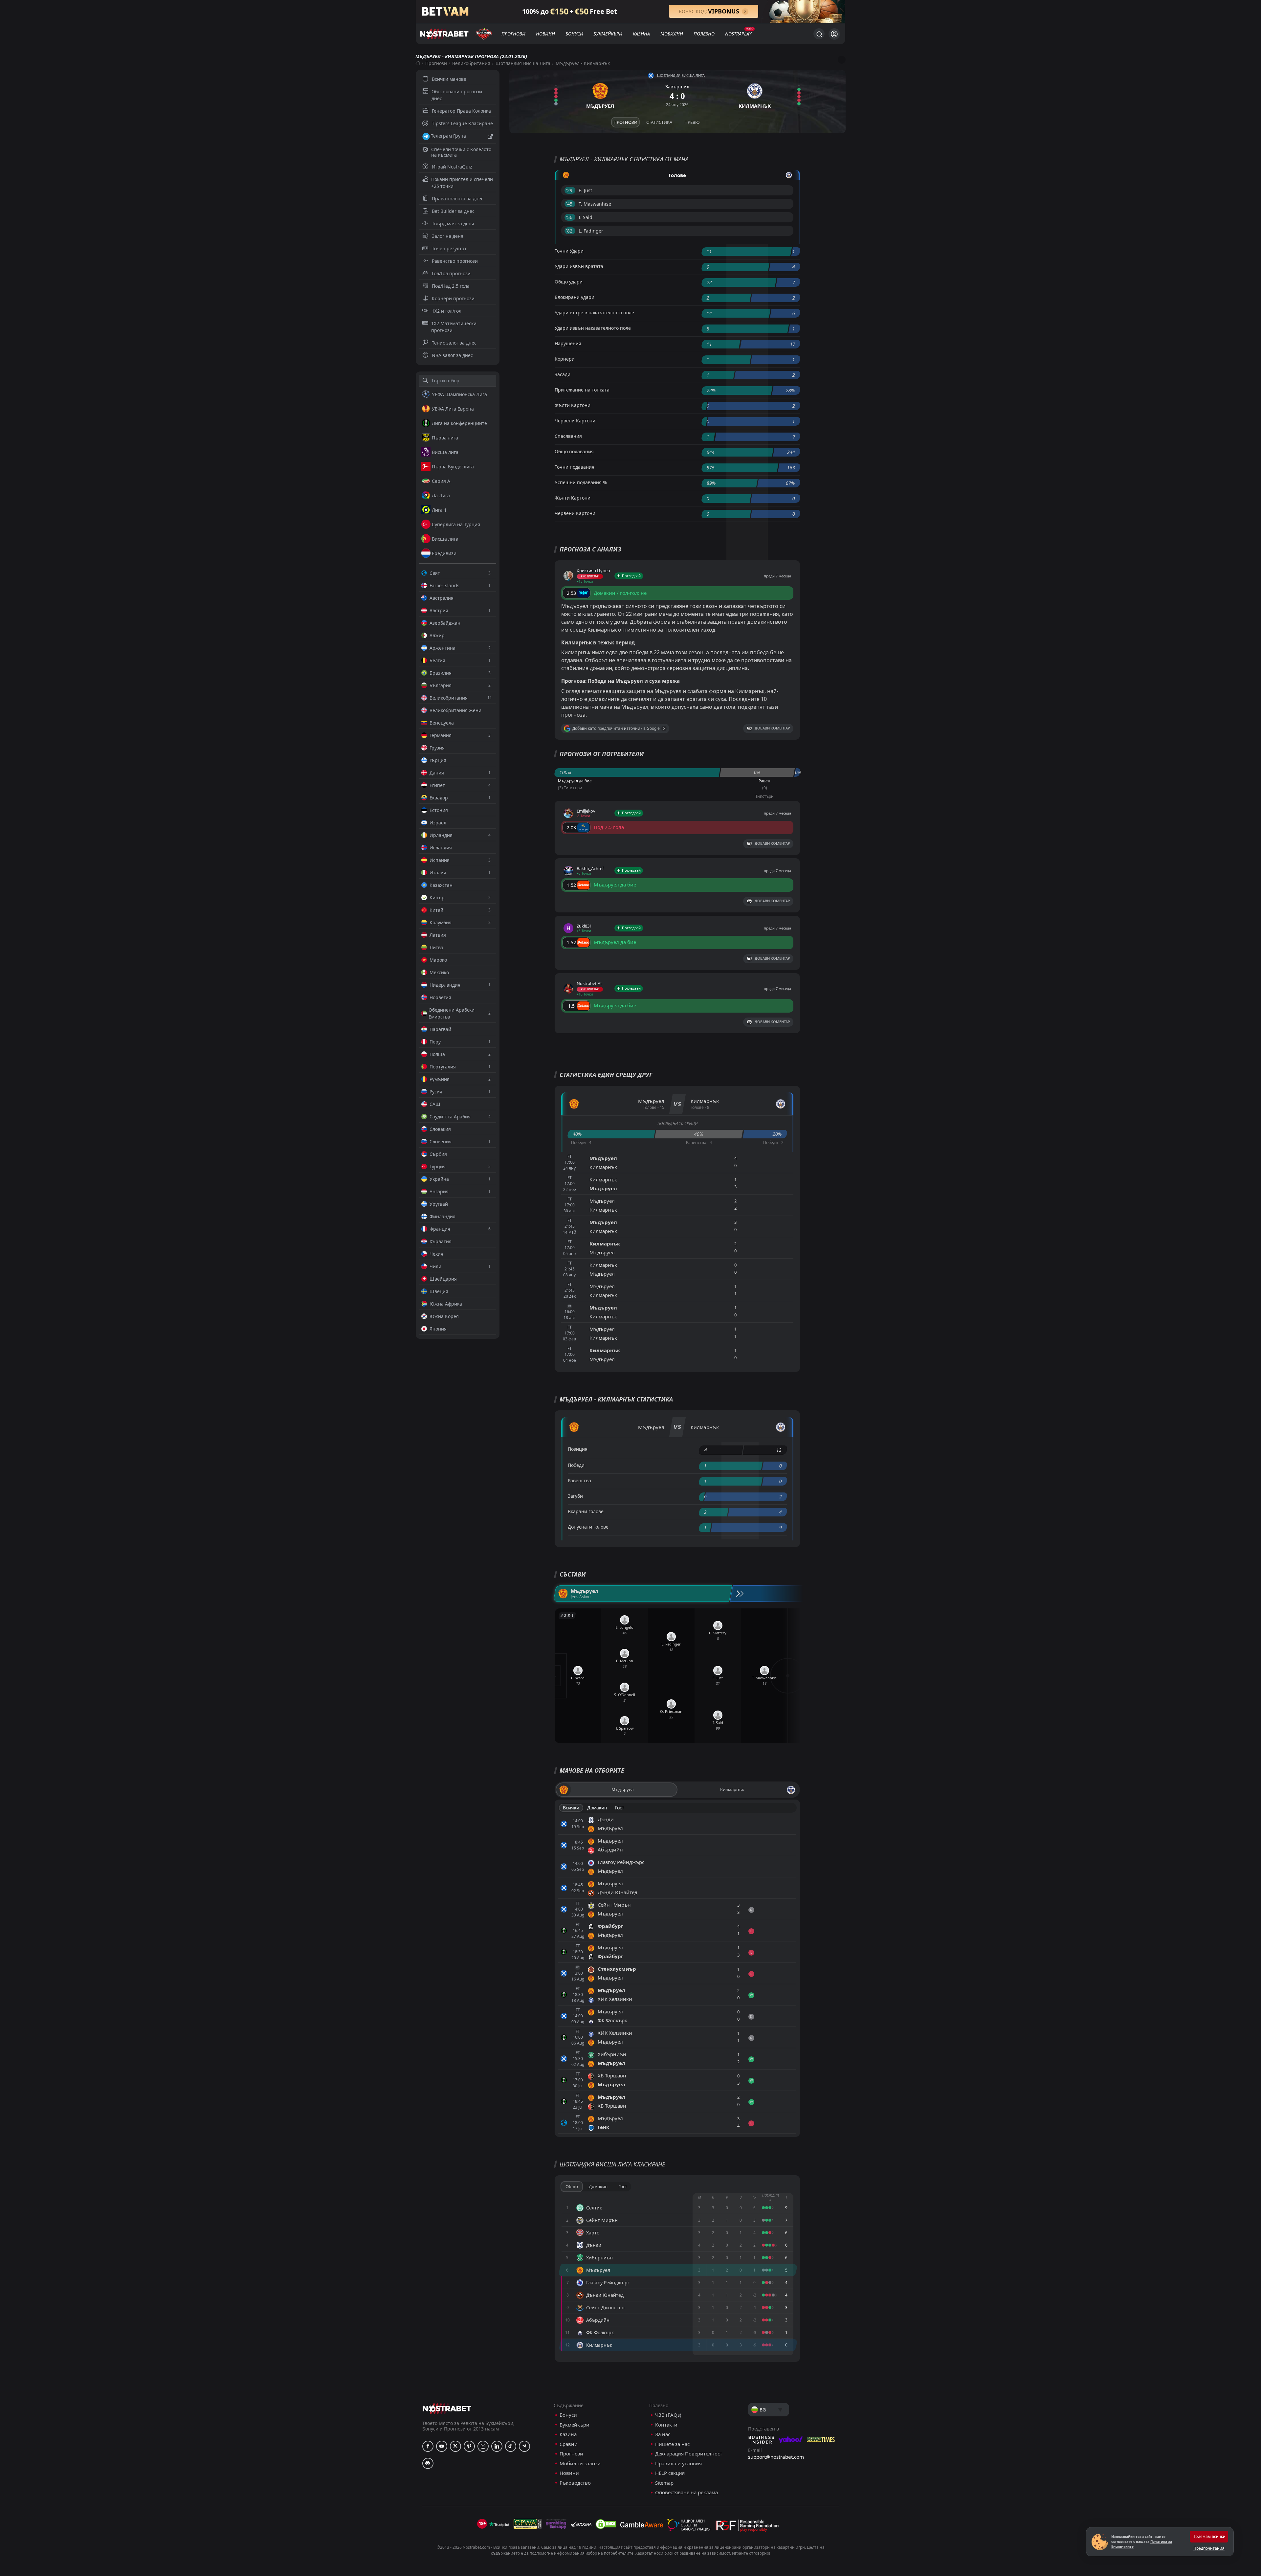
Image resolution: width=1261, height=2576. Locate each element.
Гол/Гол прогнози (451, 273)
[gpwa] (528, 2524)
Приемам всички (1209, 2536)
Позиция (578, 1449)
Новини (545, 34)
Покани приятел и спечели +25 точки (462, 183)
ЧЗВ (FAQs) (668, 2415)
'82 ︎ (570, 231)
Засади (563, 374)
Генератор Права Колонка (461, 111)
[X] (455, 2446)
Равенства (579, 1480)
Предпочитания (1209, 2548)
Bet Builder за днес (453, 211)
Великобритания (471, 63)
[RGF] (747, 2527)
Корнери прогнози (453, 298)
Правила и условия (678, 2464)
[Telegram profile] (524, 2446)
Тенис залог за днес (454, 343)
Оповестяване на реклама (686, 2492)
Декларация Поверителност (689, 2454)
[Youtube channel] (442, 2446)
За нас (663, 2434)
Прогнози (513, 34)
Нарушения (568, 343)
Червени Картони (575, 421)
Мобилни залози (580, 2464)
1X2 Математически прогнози (454, 327)
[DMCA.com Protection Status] (606, 2524)
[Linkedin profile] (497, 2446)
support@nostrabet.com (776, 2457)
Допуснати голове (588, 1527)
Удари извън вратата (579, 266)
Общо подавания (574, 451)
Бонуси (574, 34)
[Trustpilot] (499, 2524)
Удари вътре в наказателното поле (594, 313)
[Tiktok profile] (511, 2446)
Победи (576, 1465)
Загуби (575, 1496)
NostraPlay (738, 34)
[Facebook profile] (428, 2446)
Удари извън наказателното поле (593, 328)
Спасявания (568, 436)
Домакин (597, 1808)
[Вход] (834, 34)
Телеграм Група (448, 136)
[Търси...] (819, 34)
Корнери (565, 359)
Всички (571, 1808)
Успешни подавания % (581, 482)
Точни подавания (575, 467)
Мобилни (672, 34)
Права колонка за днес (458, 199)
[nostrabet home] (447, 2408)
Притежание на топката (582, 390)
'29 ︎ (570, 190)
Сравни (569, 2444)
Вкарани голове (586, 1511)
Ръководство (575, 2483)
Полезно (704, 34)
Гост (620, 1808)
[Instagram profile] (483, 2446)
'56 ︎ (570, 217)
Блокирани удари (575, 297)
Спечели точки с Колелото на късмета (461, 152)
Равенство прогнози (455, 261)
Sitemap (664, 2483)
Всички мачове (449, 79)
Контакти (666, 2425)
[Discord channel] (428, 2463)
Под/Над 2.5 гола (451, 286)
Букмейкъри (608, 34)
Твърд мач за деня (453, 224)
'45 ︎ (570, 204)
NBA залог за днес (452, 355)
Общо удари (569, 282)
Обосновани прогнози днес (457, 95)
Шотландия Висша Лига (523, 63)
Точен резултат (449, 248)
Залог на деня (448, 236)
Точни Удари (569, 251)
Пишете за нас (672, 2444)
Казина (641, 34)
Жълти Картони (573, 405)
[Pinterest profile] (469, 2446)
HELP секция (670, 2473)
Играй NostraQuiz (452, 167)
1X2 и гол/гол (447, 311)
